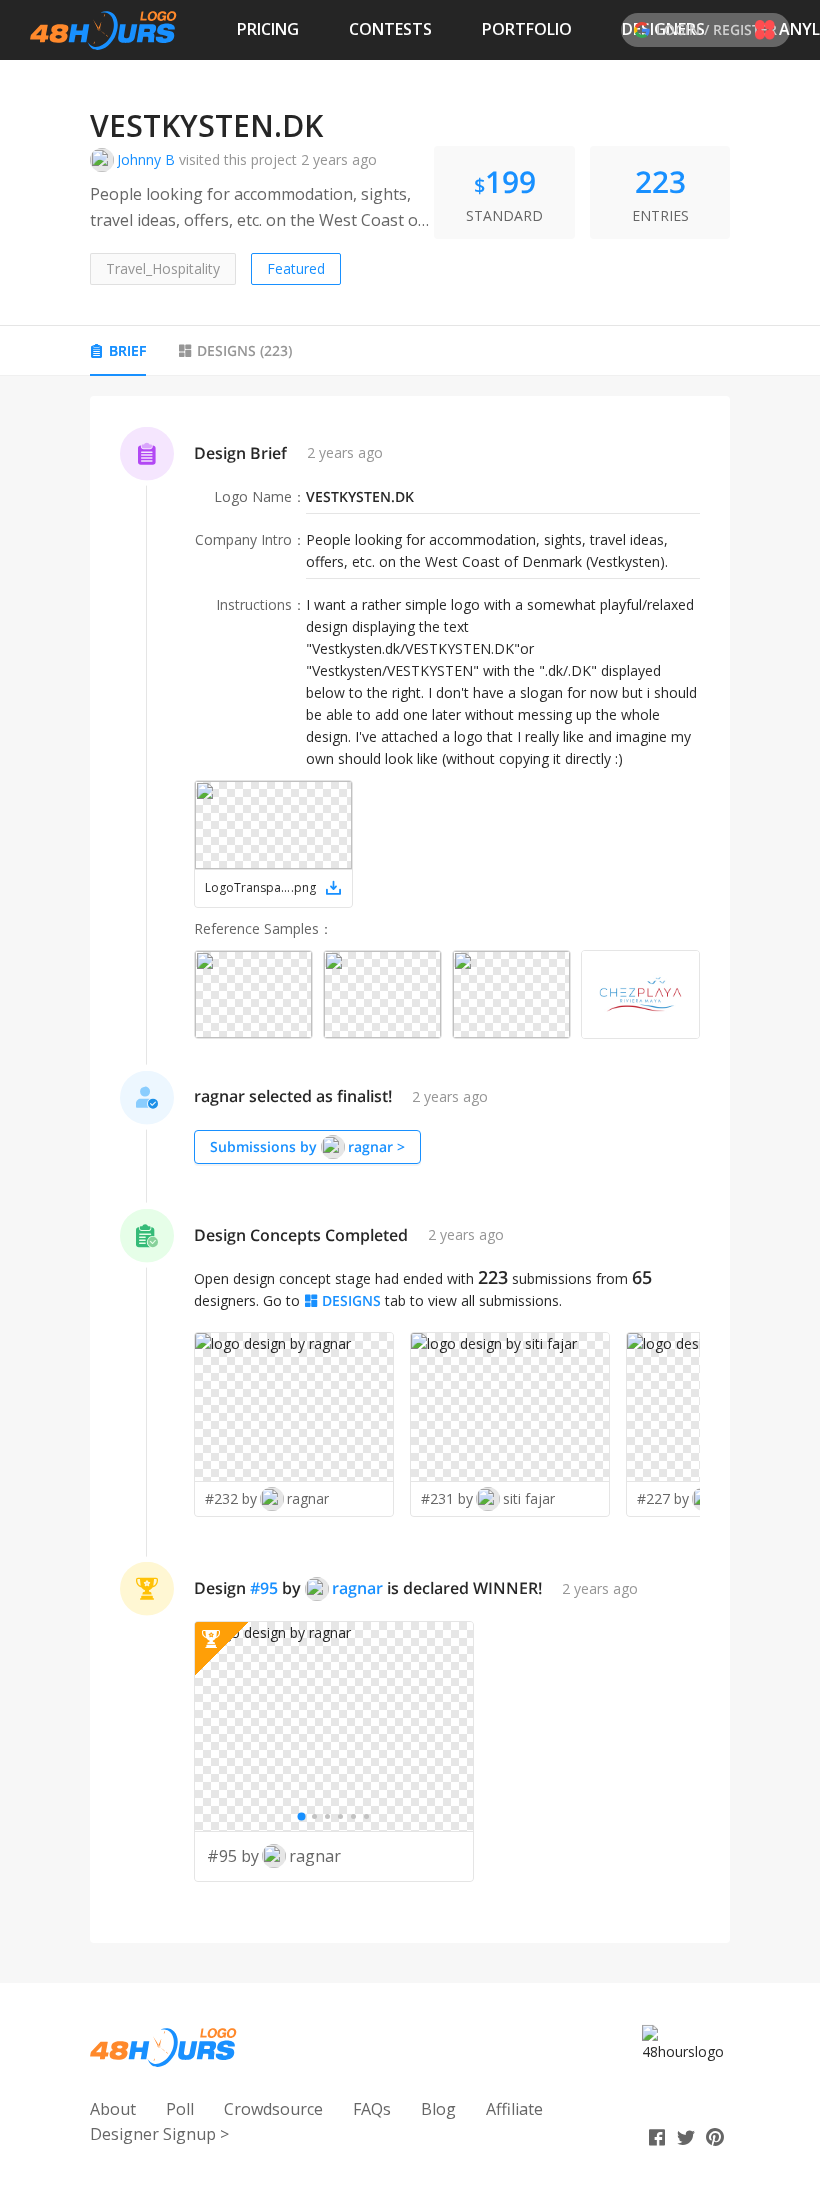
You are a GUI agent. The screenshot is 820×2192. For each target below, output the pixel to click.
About (113, 2109)
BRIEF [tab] (127, 350)
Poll (180, 2109)
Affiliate (514, 2109)
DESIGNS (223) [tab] (244, 350)
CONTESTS (390, 29)
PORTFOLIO (527, 29)
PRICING (268, 29)
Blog (438, 2109)
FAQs (372, 2109)
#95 (264, 1588)
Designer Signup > (159, 2134)
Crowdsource (273, 2109)
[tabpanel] (410, 1169)
